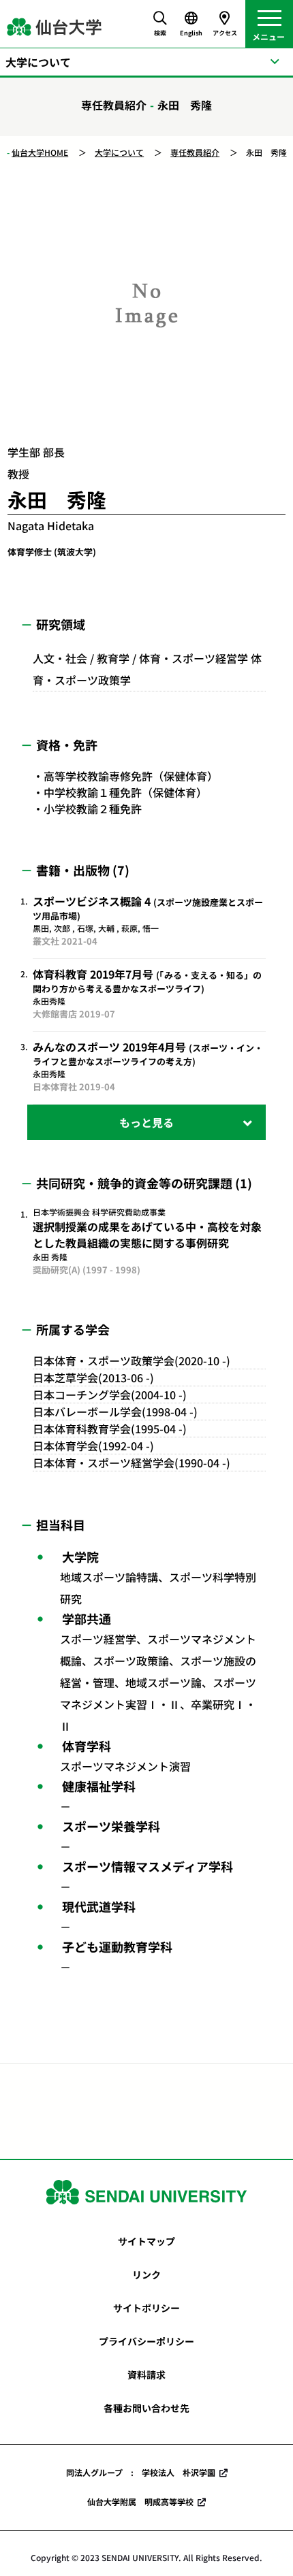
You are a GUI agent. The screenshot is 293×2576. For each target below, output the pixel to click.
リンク (146, 2275)
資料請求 (146, 2375)
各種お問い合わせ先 (146, 2408)
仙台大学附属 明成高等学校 (140, 2501)
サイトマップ (146, 2241)
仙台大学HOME (40, 152)
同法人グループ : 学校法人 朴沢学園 (141, 2472)
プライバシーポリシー (146, 2341)
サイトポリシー (146, 2308)
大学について (119, 152)
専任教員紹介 (195, 152)
